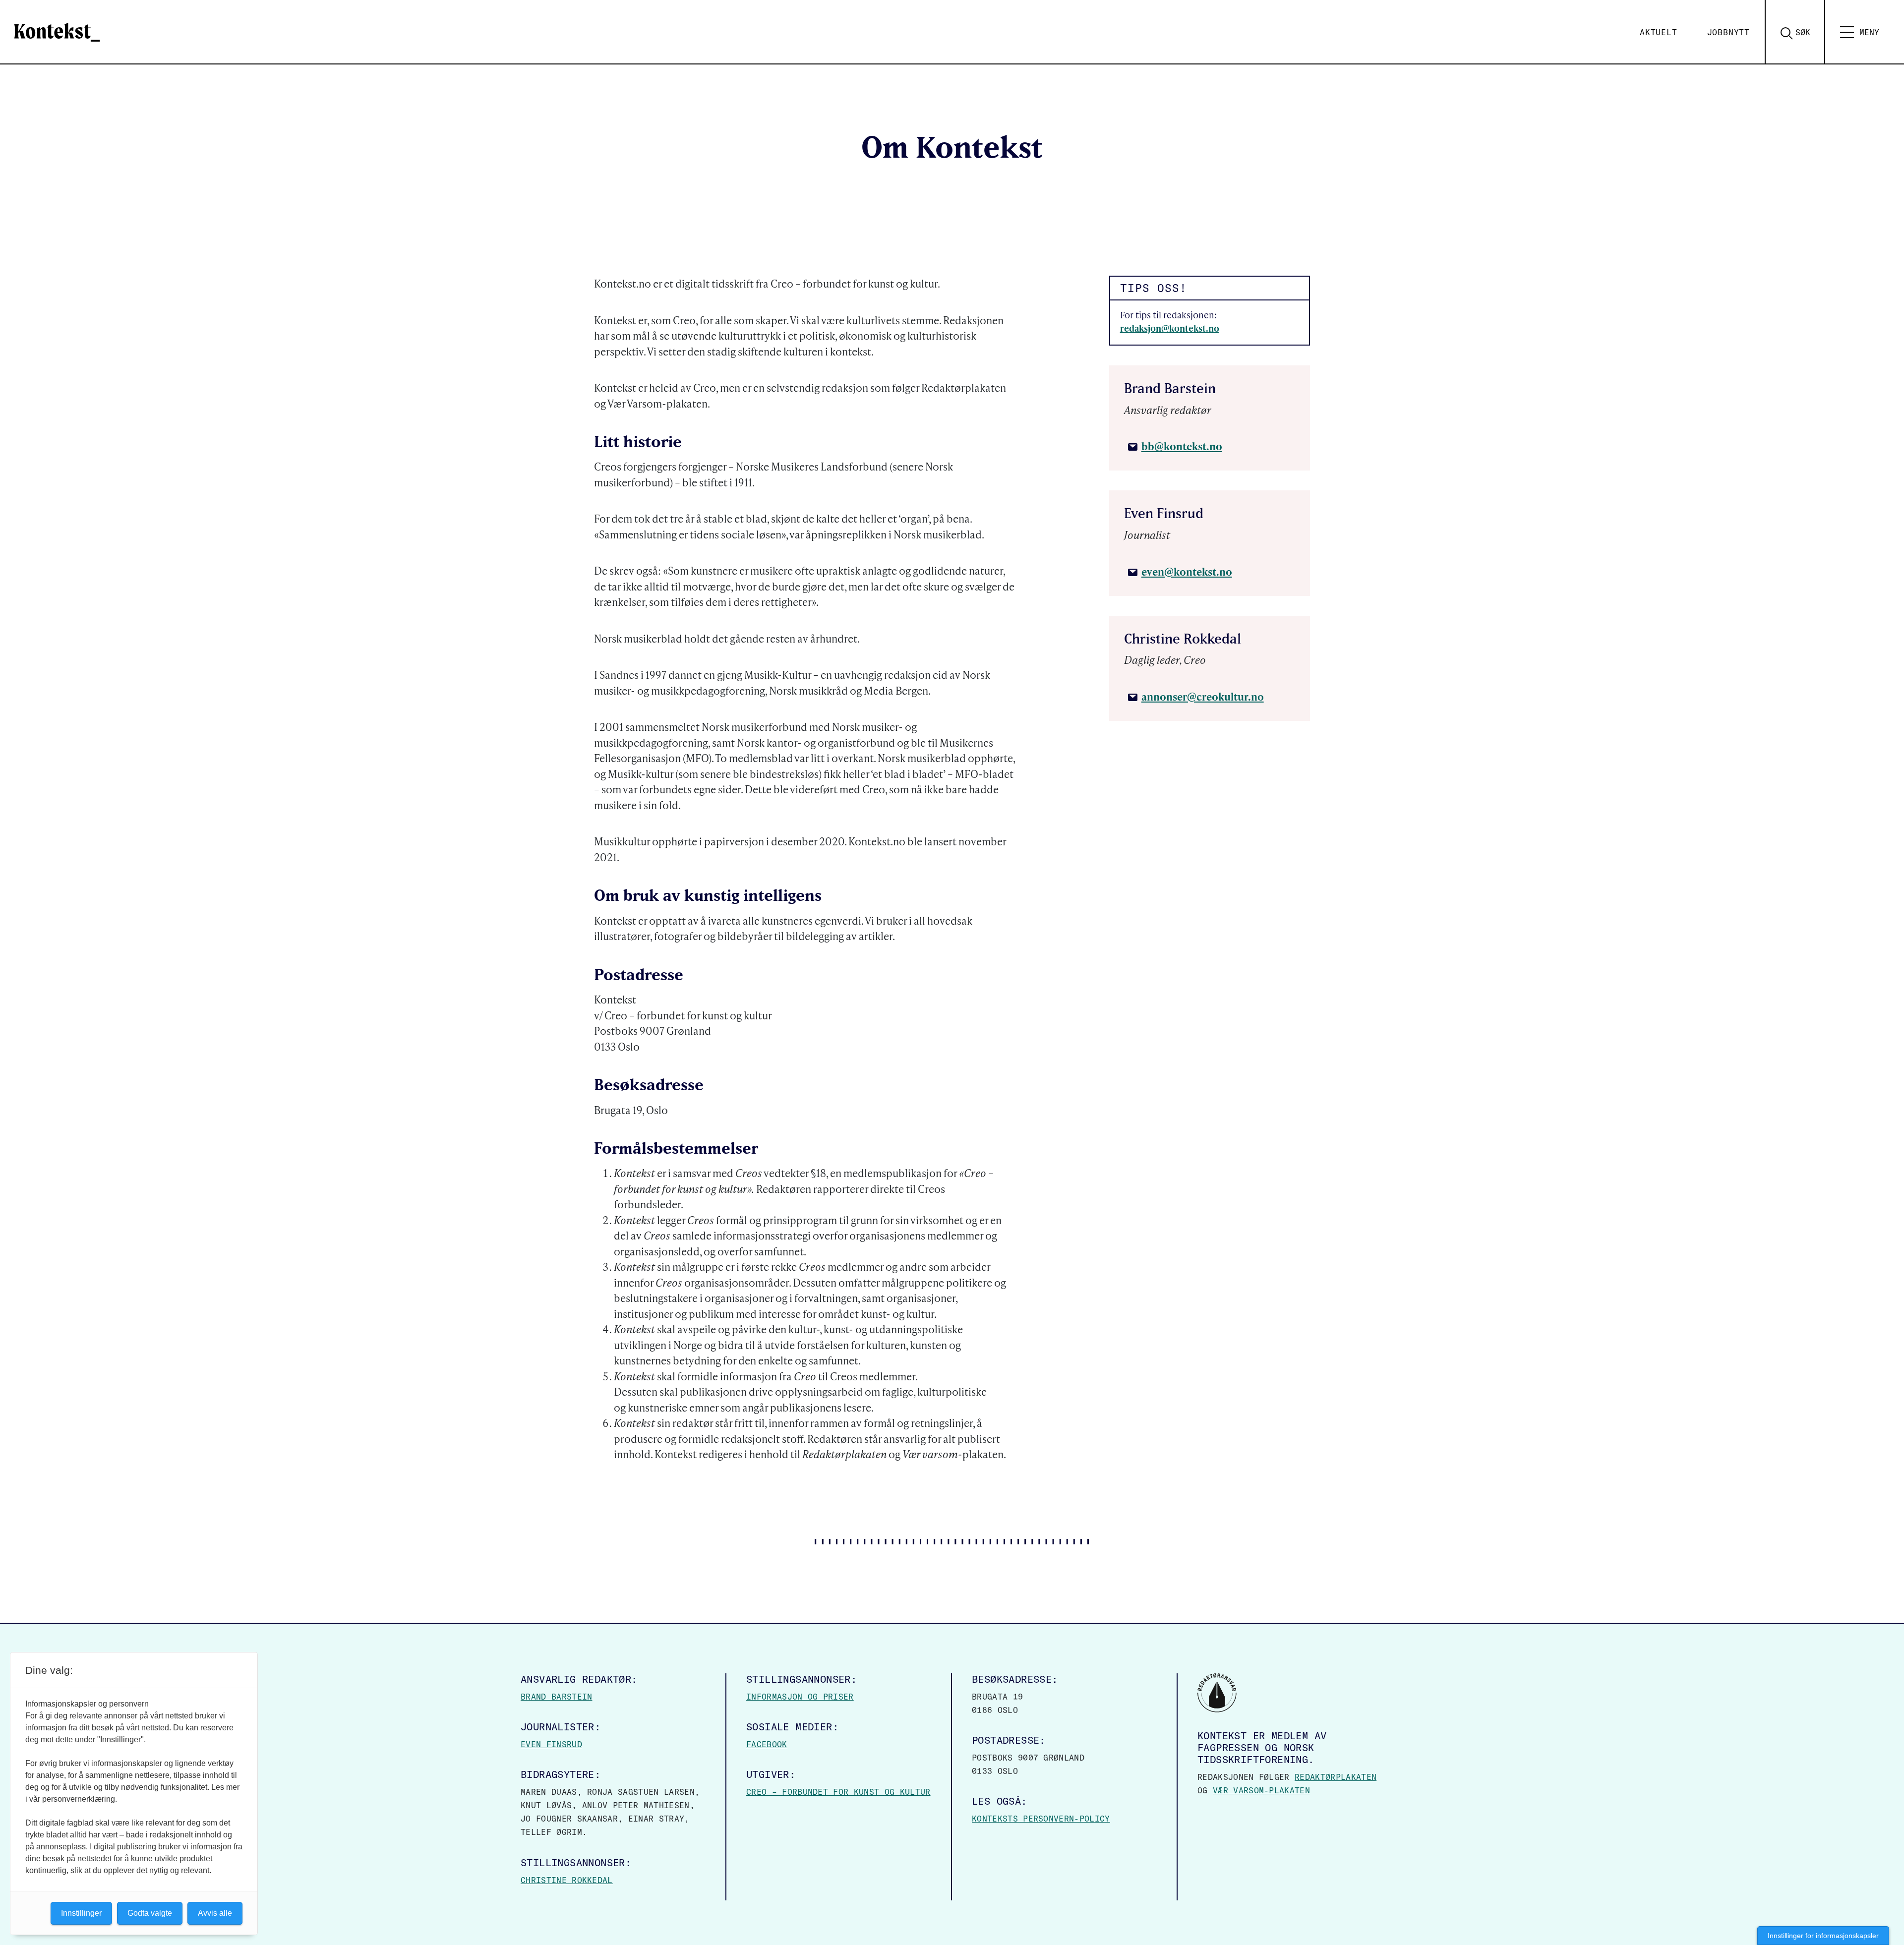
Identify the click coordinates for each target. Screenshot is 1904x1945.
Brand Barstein (556, 1697)
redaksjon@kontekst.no (1170, 328)
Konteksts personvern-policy (1041, 1819)
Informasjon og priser (800, 1697)
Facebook (767, 1744)
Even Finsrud (551, 1744)
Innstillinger (81, 1913)
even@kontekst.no (1187, 571)
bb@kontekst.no (1182, 446)
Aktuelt (1659, 32)
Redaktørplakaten (1336, 1777)
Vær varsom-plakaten (1261, 1790)
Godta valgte (150, 1913)
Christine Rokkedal (567, 1880)
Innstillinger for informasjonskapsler (1823, 1936)
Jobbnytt (1728, 32)
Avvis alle (215, 1913)
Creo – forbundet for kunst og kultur (838, 1792)
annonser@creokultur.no (1203, 696)
